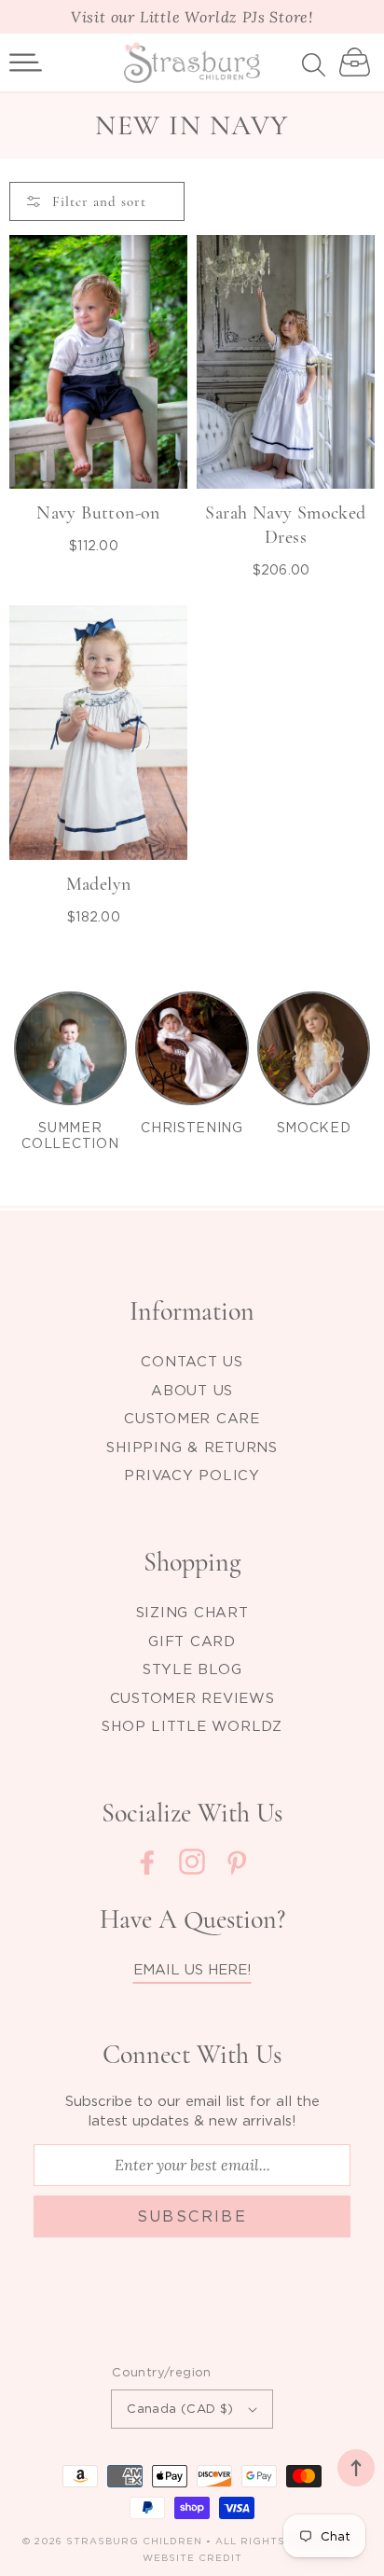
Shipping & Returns (192, 1447)
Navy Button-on (98, 513)
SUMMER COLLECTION (70, 1135)
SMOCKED (314, 1127)
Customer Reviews (192, 1697)
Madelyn (99, 884)
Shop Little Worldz (192, 1725)
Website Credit (192, 2558)
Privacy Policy (192, 1475)
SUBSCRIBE (192, 2216)
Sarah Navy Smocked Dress (285, 525)
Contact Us (192, 1361)
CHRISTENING (192, 1127)
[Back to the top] (356, 2468)
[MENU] (26, 62)
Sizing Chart (192, 1612)
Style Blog (192, 1669)
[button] (26, 62)
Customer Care (192, 1418)
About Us (192, 1390)
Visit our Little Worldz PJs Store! (192, 17)
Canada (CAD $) (180, 2408)
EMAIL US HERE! (192, 1969)
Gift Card (192, 1641)
